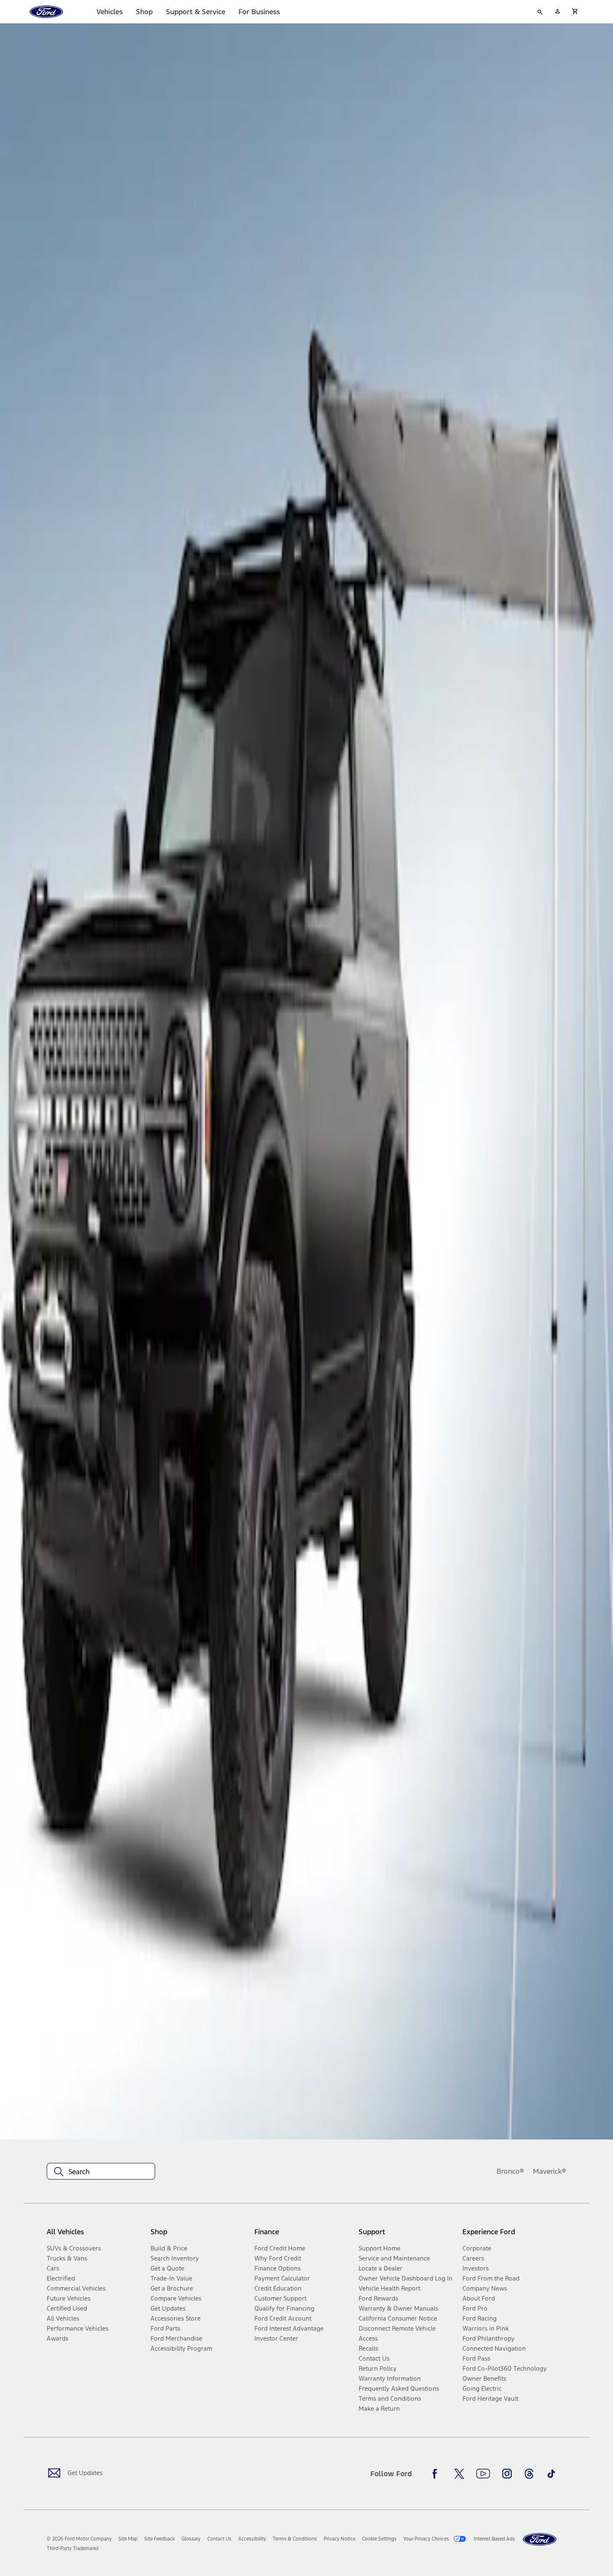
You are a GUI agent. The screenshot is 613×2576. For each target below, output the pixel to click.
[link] (128, 2539)
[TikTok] (551, 2474)
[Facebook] (437, 2474)
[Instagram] (507, 2474)
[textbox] (101, 2172)
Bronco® (510, 2171)
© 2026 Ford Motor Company (79, 2539)
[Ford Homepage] (540, 2539)
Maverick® (550, 2171)
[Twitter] (459, 2474)
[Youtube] (483, 2474)
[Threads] (529, 2474)
